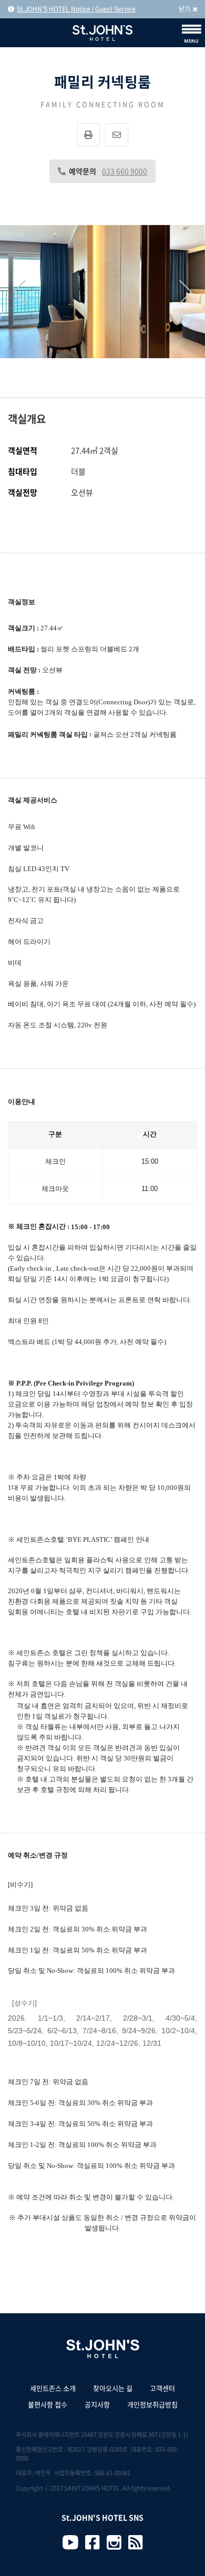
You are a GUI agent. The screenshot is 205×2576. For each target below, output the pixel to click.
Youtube (70, 2542)
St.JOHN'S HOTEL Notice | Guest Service (76, 9)
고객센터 (162, 2388)
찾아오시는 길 (113, 2388)
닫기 (184, 9)
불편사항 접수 (48, 2404)
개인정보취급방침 (152, 2404)
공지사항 (97, 2404)
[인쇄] (88, 135)
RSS (136, 2542)
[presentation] (19, 292)
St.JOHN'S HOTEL (102, 33)
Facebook (93, 2542)
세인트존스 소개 (53, 2388)
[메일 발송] (117, 135)
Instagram (114, 2542)
